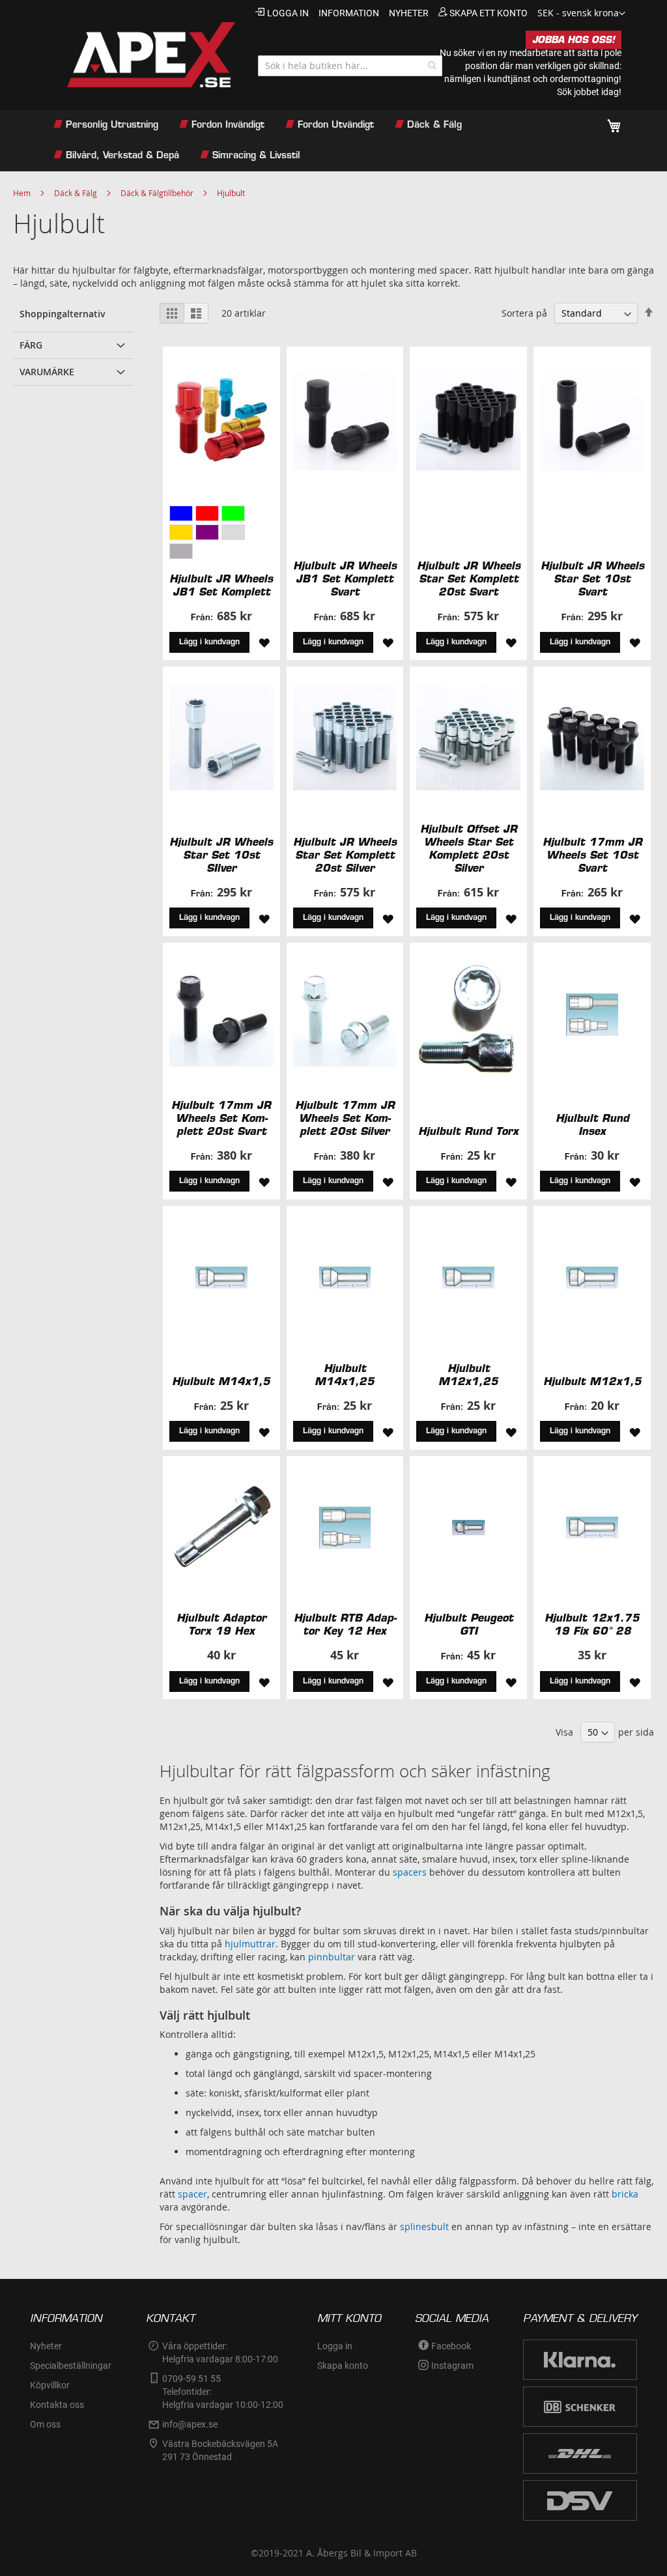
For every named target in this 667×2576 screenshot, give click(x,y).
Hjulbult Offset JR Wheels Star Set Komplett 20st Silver (469, 848)
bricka (625, 2194)
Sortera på (524, 313)
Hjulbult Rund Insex (592, 1124)
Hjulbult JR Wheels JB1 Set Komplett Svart (345, 579)
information (349, 13)
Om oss (45, 2424)
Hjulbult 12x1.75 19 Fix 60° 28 (592, 1624)
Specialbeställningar (71, 2366)
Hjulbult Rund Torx (468, 1131)
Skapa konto (343, 2366)
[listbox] (221, 534)
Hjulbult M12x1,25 (468, 1375)
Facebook (451, 2346)
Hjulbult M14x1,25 (345, 1375)
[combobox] (350, 66)
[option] (181, 513)
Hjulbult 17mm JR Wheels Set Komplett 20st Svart (221, 1118)
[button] (581, 14)
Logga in (288, 13)
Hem (22, 193)
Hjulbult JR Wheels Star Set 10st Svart (592, 579)
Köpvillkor (50, 2385)
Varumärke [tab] (47, 372)
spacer (192, 2194)
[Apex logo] (141, 55)
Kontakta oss (57, 2405)
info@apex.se (190, 2424)
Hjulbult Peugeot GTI (469, 1624)
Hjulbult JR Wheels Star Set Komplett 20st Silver (345, 855)
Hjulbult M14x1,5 (221, 1381)
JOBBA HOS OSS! (574, 40)
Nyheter (46, 2346)
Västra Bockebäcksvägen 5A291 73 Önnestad (220, 2450)
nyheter (409, 13)
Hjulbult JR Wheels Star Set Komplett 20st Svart (469, 579)
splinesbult (424, 2226)
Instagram (452, 2366)
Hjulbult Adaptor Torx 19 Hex (221, 1624)
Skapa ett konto (489, 13)
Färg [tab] (31, 345)
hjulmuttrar (250, 1944)
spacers (410, 1872)
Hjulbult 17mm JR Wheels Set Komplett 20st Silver (345, 1118)
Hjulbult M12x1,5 (592, 1381)
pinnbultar (332, 1957)
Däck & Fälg (76, 193)
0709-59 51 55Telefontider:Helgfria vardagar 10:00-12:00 (223, 2392)
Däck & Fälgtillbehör (157, 193)
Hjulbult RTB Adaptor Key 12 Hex (345, 1624)
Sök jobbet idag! (589, 92)
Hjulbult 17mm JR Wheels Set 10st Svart (592, 855)
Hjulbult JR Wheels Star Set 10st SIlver (221, 855)
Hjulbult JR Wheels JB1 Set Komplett (221, 585)
